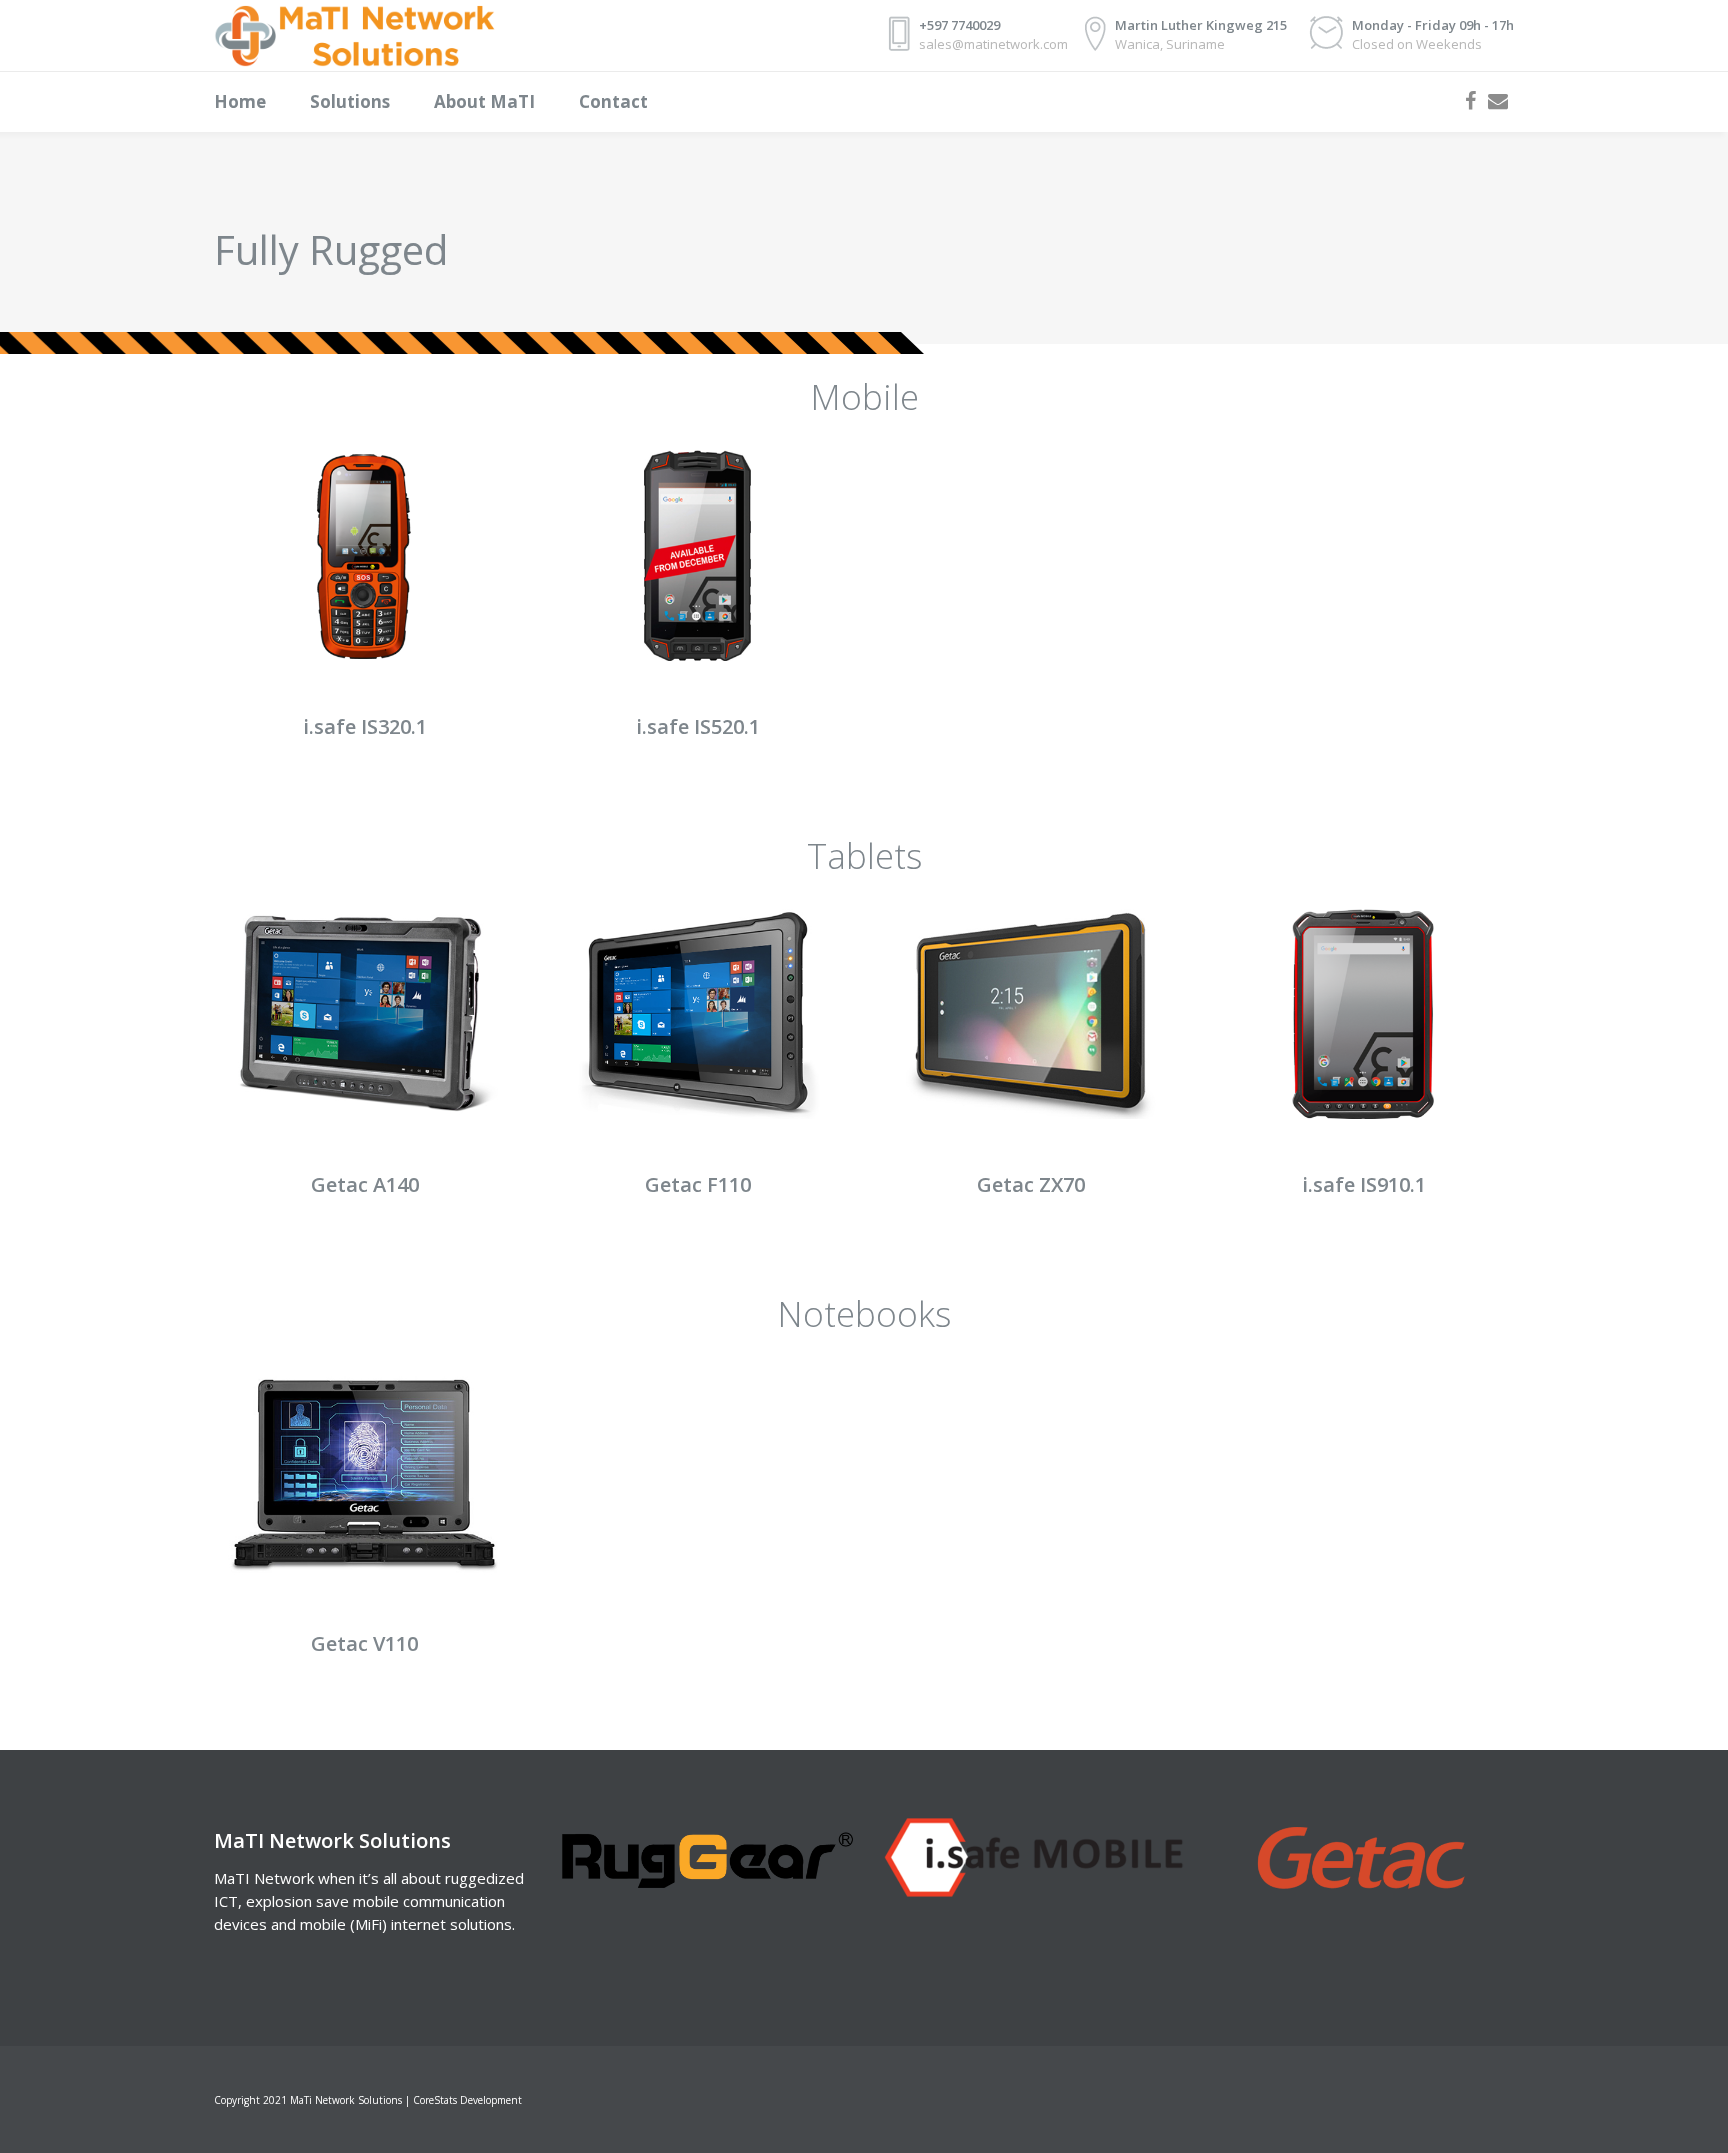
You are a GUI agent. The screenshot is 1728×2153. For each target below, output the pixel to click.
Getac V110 (364, 1643)
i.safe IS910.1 (1364, 1184)
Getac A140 (365, 1184)
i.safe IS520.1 (698, 726)
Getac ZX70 (1031, 1184)
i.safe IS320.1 (365, 726)
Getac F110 (698, 1184)
